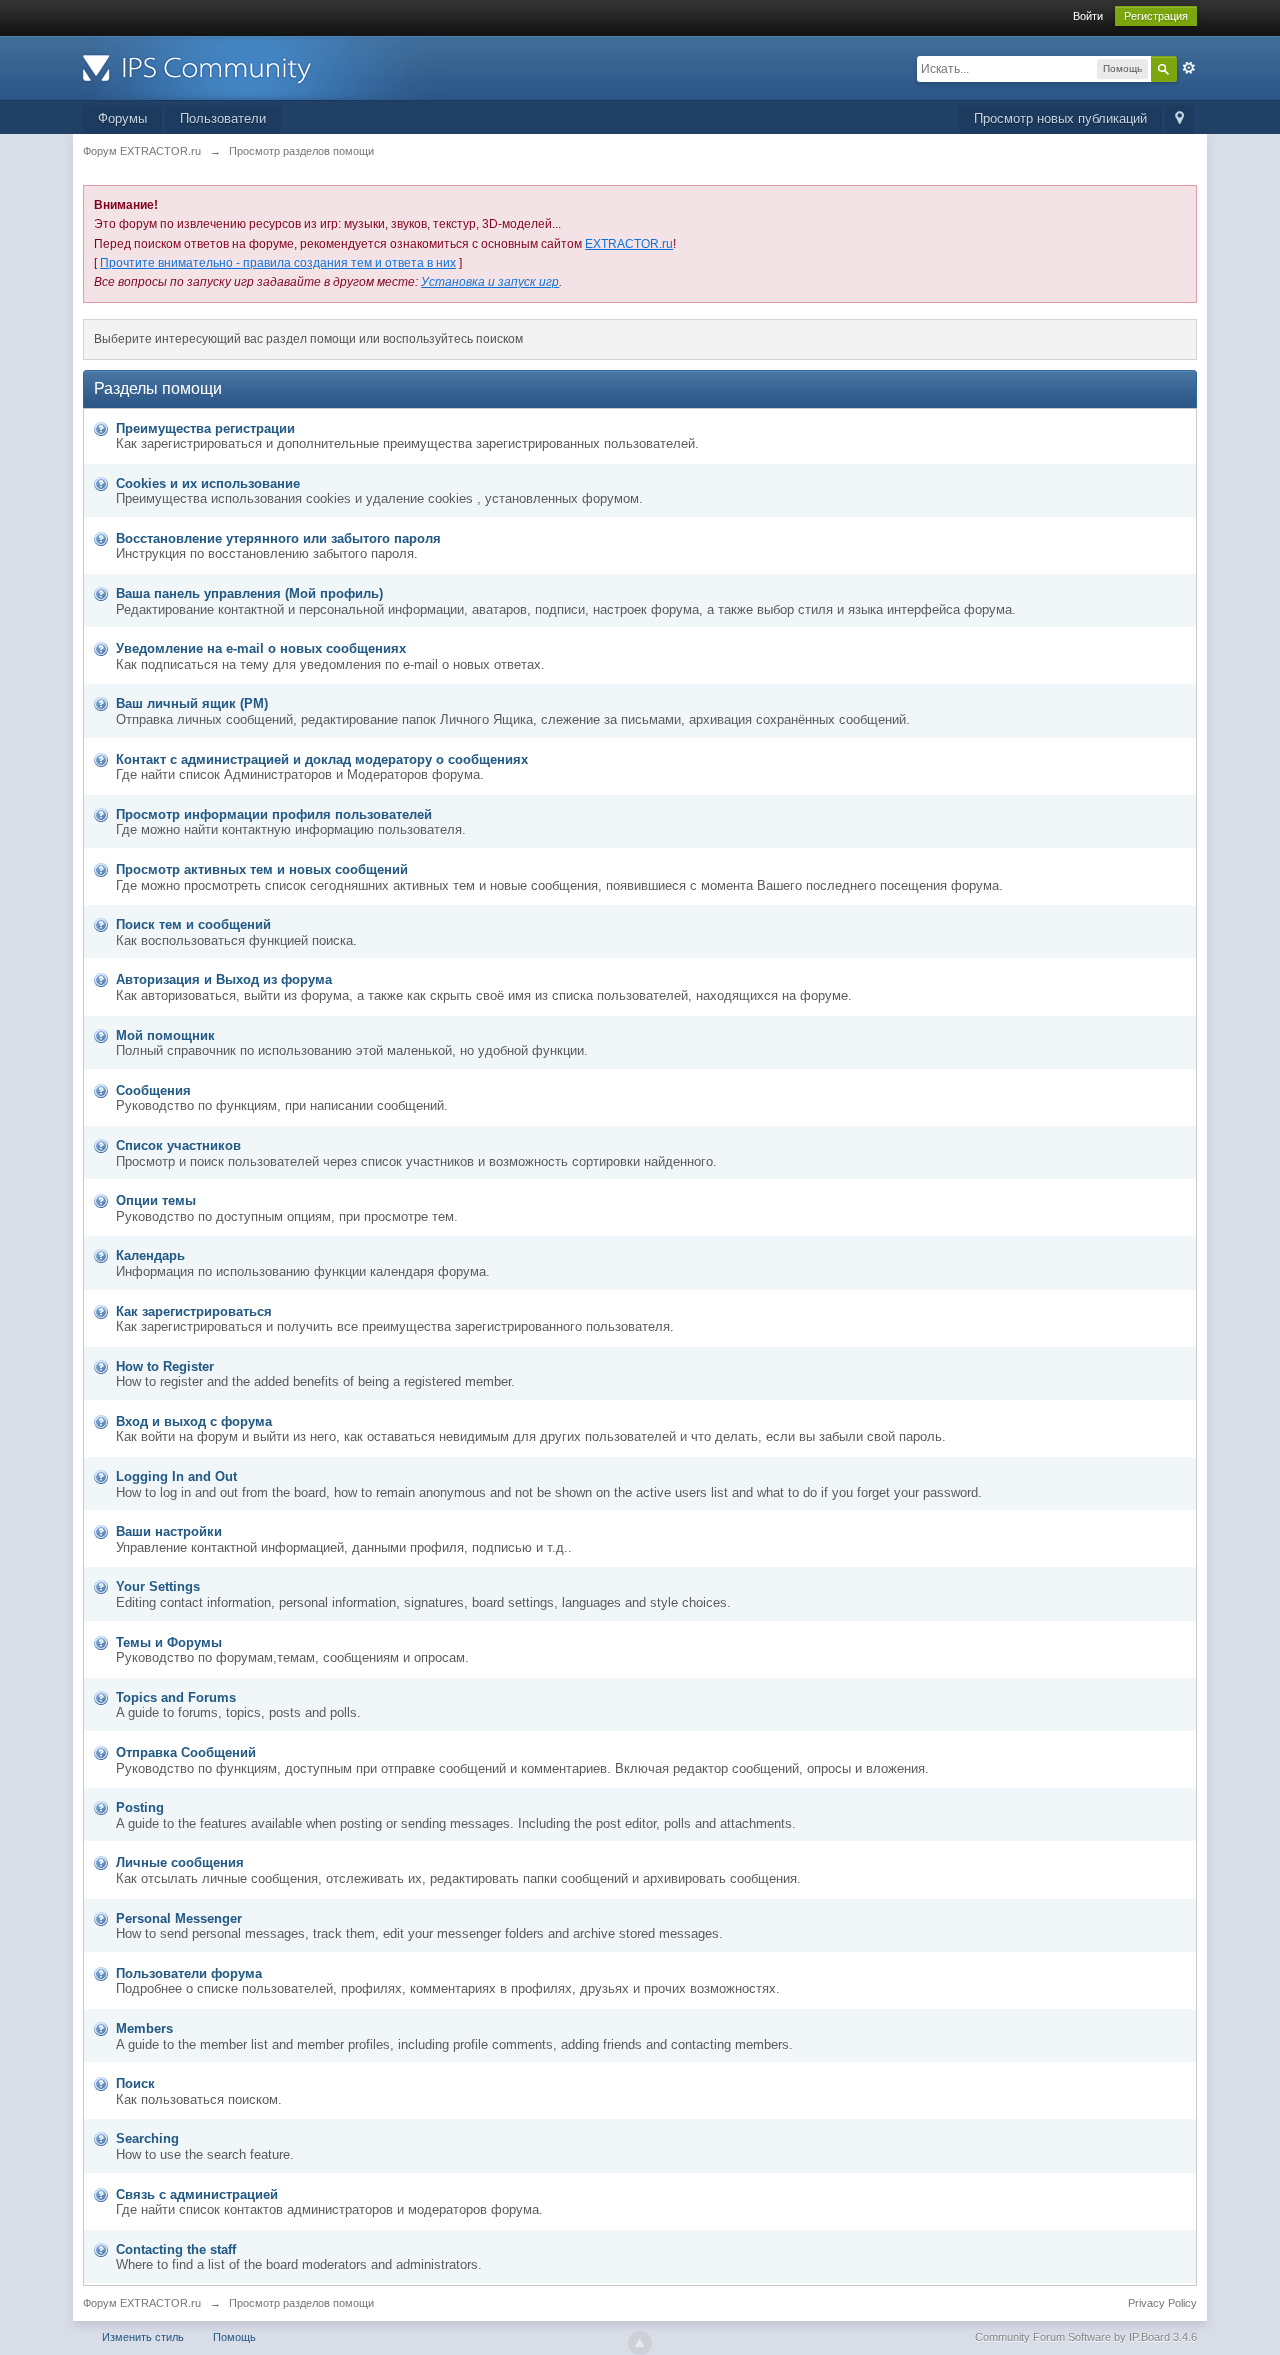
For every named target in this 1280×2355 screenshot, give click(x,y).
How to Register (165, 1366)
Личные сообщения (180, 1862)
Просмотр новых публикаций (1060, 118)
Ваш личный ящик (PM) (192, 703)
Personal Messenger (179, 1918)
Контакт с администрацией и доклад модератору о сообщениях (322, 759)
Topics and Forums (176, 1697)
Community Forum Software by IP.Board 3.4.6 (1086, 2337)
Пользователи (223, 118)
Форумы (122, 118)
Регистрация (1156, 16)
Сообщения (153, 1090)
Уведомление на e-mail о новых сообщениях (261, 648)
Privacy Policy (1162, 2303)
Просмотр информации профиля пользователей (274, 814)
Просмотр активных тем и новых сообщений (262, 869)
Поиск (135, 2083)
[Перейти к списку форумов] (262, 66)
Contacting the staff (176, 2249)
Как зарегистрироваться (194, 1311)
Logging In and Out (176, 1476)
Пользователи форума (189, 1973)
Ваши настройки (169, 1531)
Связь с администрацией (197, 2194)
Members (144, 2028)
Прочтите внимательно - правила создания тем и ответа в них (278, 263)
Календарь (150, 1255)
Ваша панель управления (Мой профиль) (249, 593)
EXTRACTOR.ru (629, 244)
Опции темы (156, 1200)
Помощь (234, 2337)
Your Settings (158, 1586)
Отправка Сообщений (186, 1752)
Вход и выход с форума (194, 1421)
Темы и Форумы (169, 1642)
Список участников (178, 1145)
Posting (140, 1807)
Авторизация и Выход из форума (224, 979)
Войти (1088, 16)
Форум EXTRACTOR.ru (142, 2303)
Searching (147, 2138)
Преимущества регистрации (205, 428)
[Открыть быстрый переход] (1179, 119)
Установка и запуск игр (490, 282)
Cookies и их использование (208, 483)
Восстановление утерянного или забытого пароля (278, 538)
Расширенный (1189, 68)
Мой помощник (165, 1035)
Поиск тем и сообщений (193, 924)
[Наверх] (640, 2343)
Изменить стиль (143, 2337)
